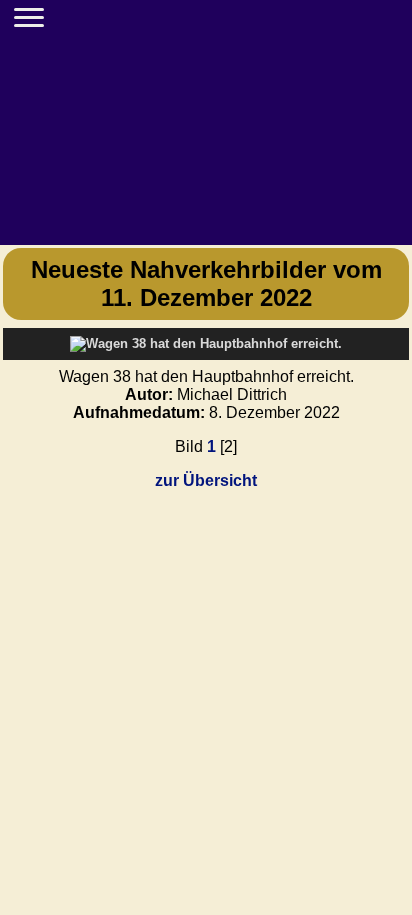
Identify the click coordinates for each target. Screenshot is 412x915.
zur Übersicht (206, 480)
